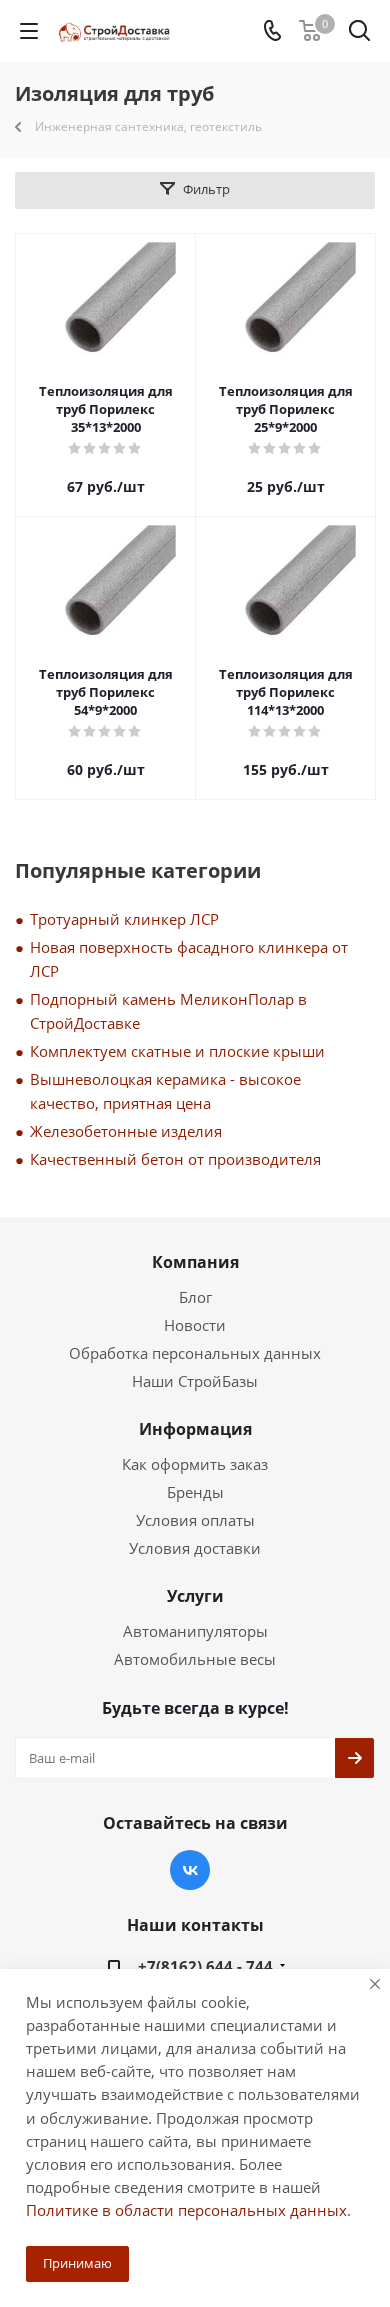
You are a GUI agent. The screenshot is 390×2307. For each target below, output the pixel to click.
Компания (195, 1262)
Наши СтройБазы (195, 1381)
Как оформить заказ (195, 1464)
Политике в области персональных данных (186, 2210)
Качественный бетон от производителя (175, 1159)
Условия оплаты (195, 1520)
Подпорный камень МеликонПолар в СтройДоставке (168, 1011)
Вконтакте (190, 1870)
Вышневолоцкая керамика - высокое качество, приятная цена (165, 1091)
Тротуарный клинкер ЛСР (124, 919)
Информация (195, 1429)
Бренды (195, 1492)
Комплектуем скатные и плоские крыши (177, 1051)
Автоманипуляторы (195, 1631)
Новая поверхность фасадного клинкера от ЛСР (189, 959)
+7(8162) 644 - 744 (205, 1966)
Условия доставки (195, 1548)
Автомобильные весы (195, 1659)
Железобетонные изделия (126, 1131)
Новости (195, 1325)
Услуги (195, 1596)
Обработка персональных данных (195, 1353)
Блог (195, 1297)
